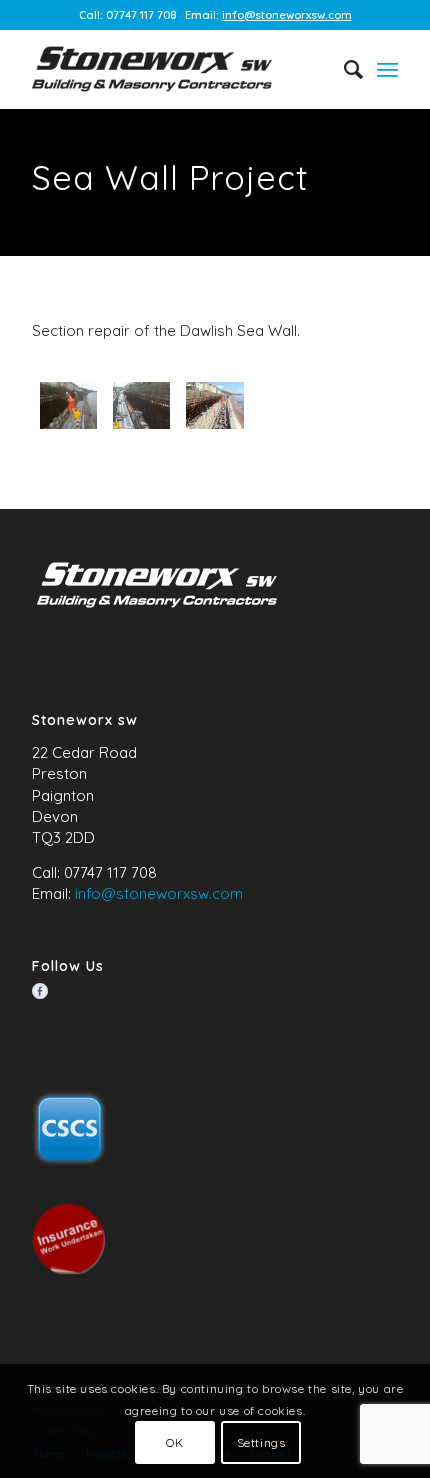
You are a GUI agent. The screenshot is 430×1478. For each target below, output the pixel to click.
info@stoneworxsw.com (287, 15)
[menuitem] (343, 69)
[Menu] (387, 69)
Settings (261, 1442)
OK (174, 1442)
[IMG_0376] (68, 405)
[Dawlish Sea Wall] (141, 405)
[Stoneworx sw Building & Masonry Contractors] (178, 69)
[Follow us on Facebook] (40, 991)
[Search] (343, 69)
